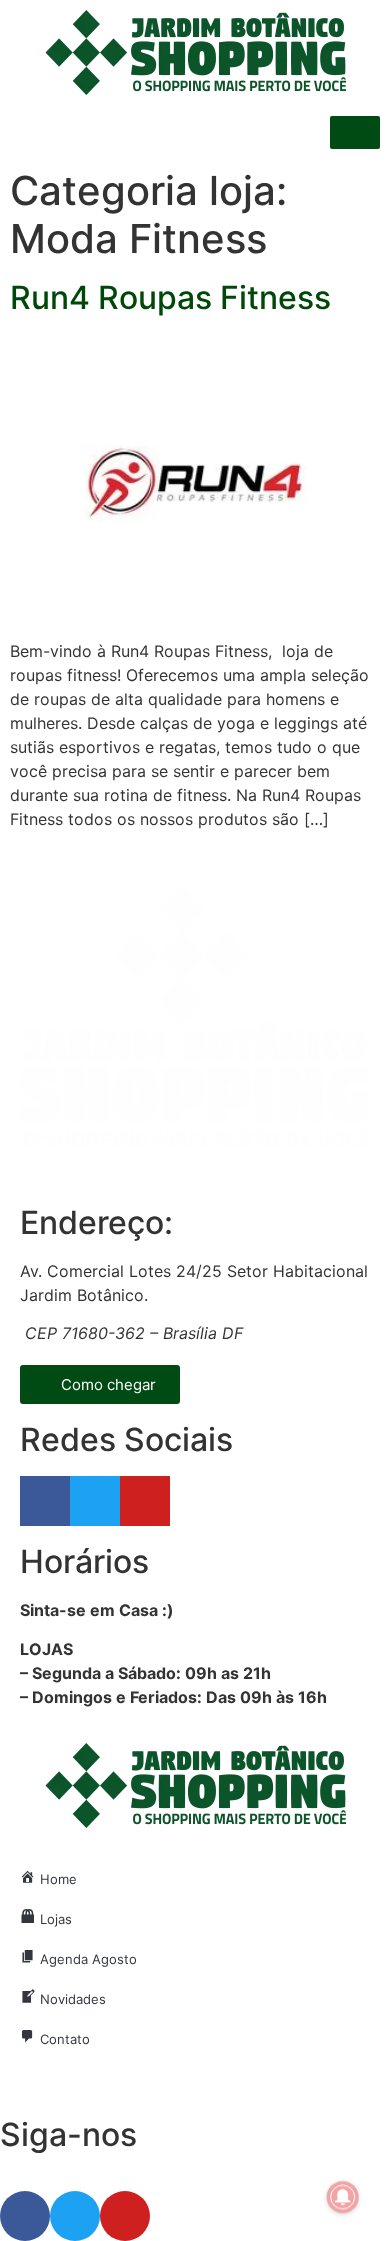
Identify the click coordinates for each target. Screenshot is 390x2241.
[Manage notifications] (343, 2197)
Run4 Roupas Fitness (170, 297)
